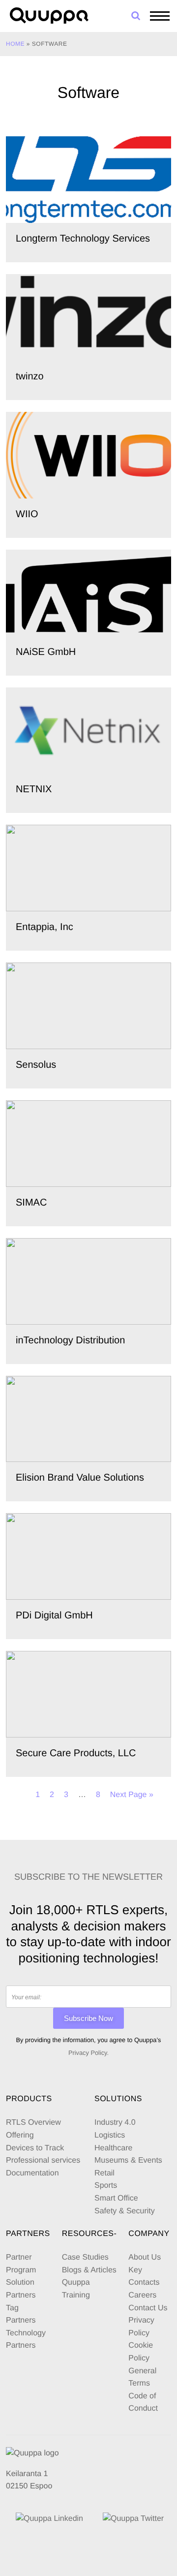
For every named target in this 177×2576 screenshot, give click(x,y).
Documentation (32, 2173)
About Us (145, 2257)
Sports (106, 2186)
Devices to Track (35, 2148)
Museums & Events (128, 2160)
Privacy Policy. (88, 2053)
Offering (20, 2135)
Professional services (43, 2160)
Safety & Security (125, 2211)
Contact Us (148, 2308)
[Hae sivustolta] (136, 16)
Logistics (110, 2135)
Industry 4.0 (115, 2123)
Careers (142, 2295)
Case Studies (85, 2257)
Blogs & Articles (89, 2270)
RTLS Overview (33, 2123)
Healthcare (113, 2148)
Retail (104, 2173)
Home (15, 44)
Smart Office (116, 2198)
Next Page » (132, 1795)
